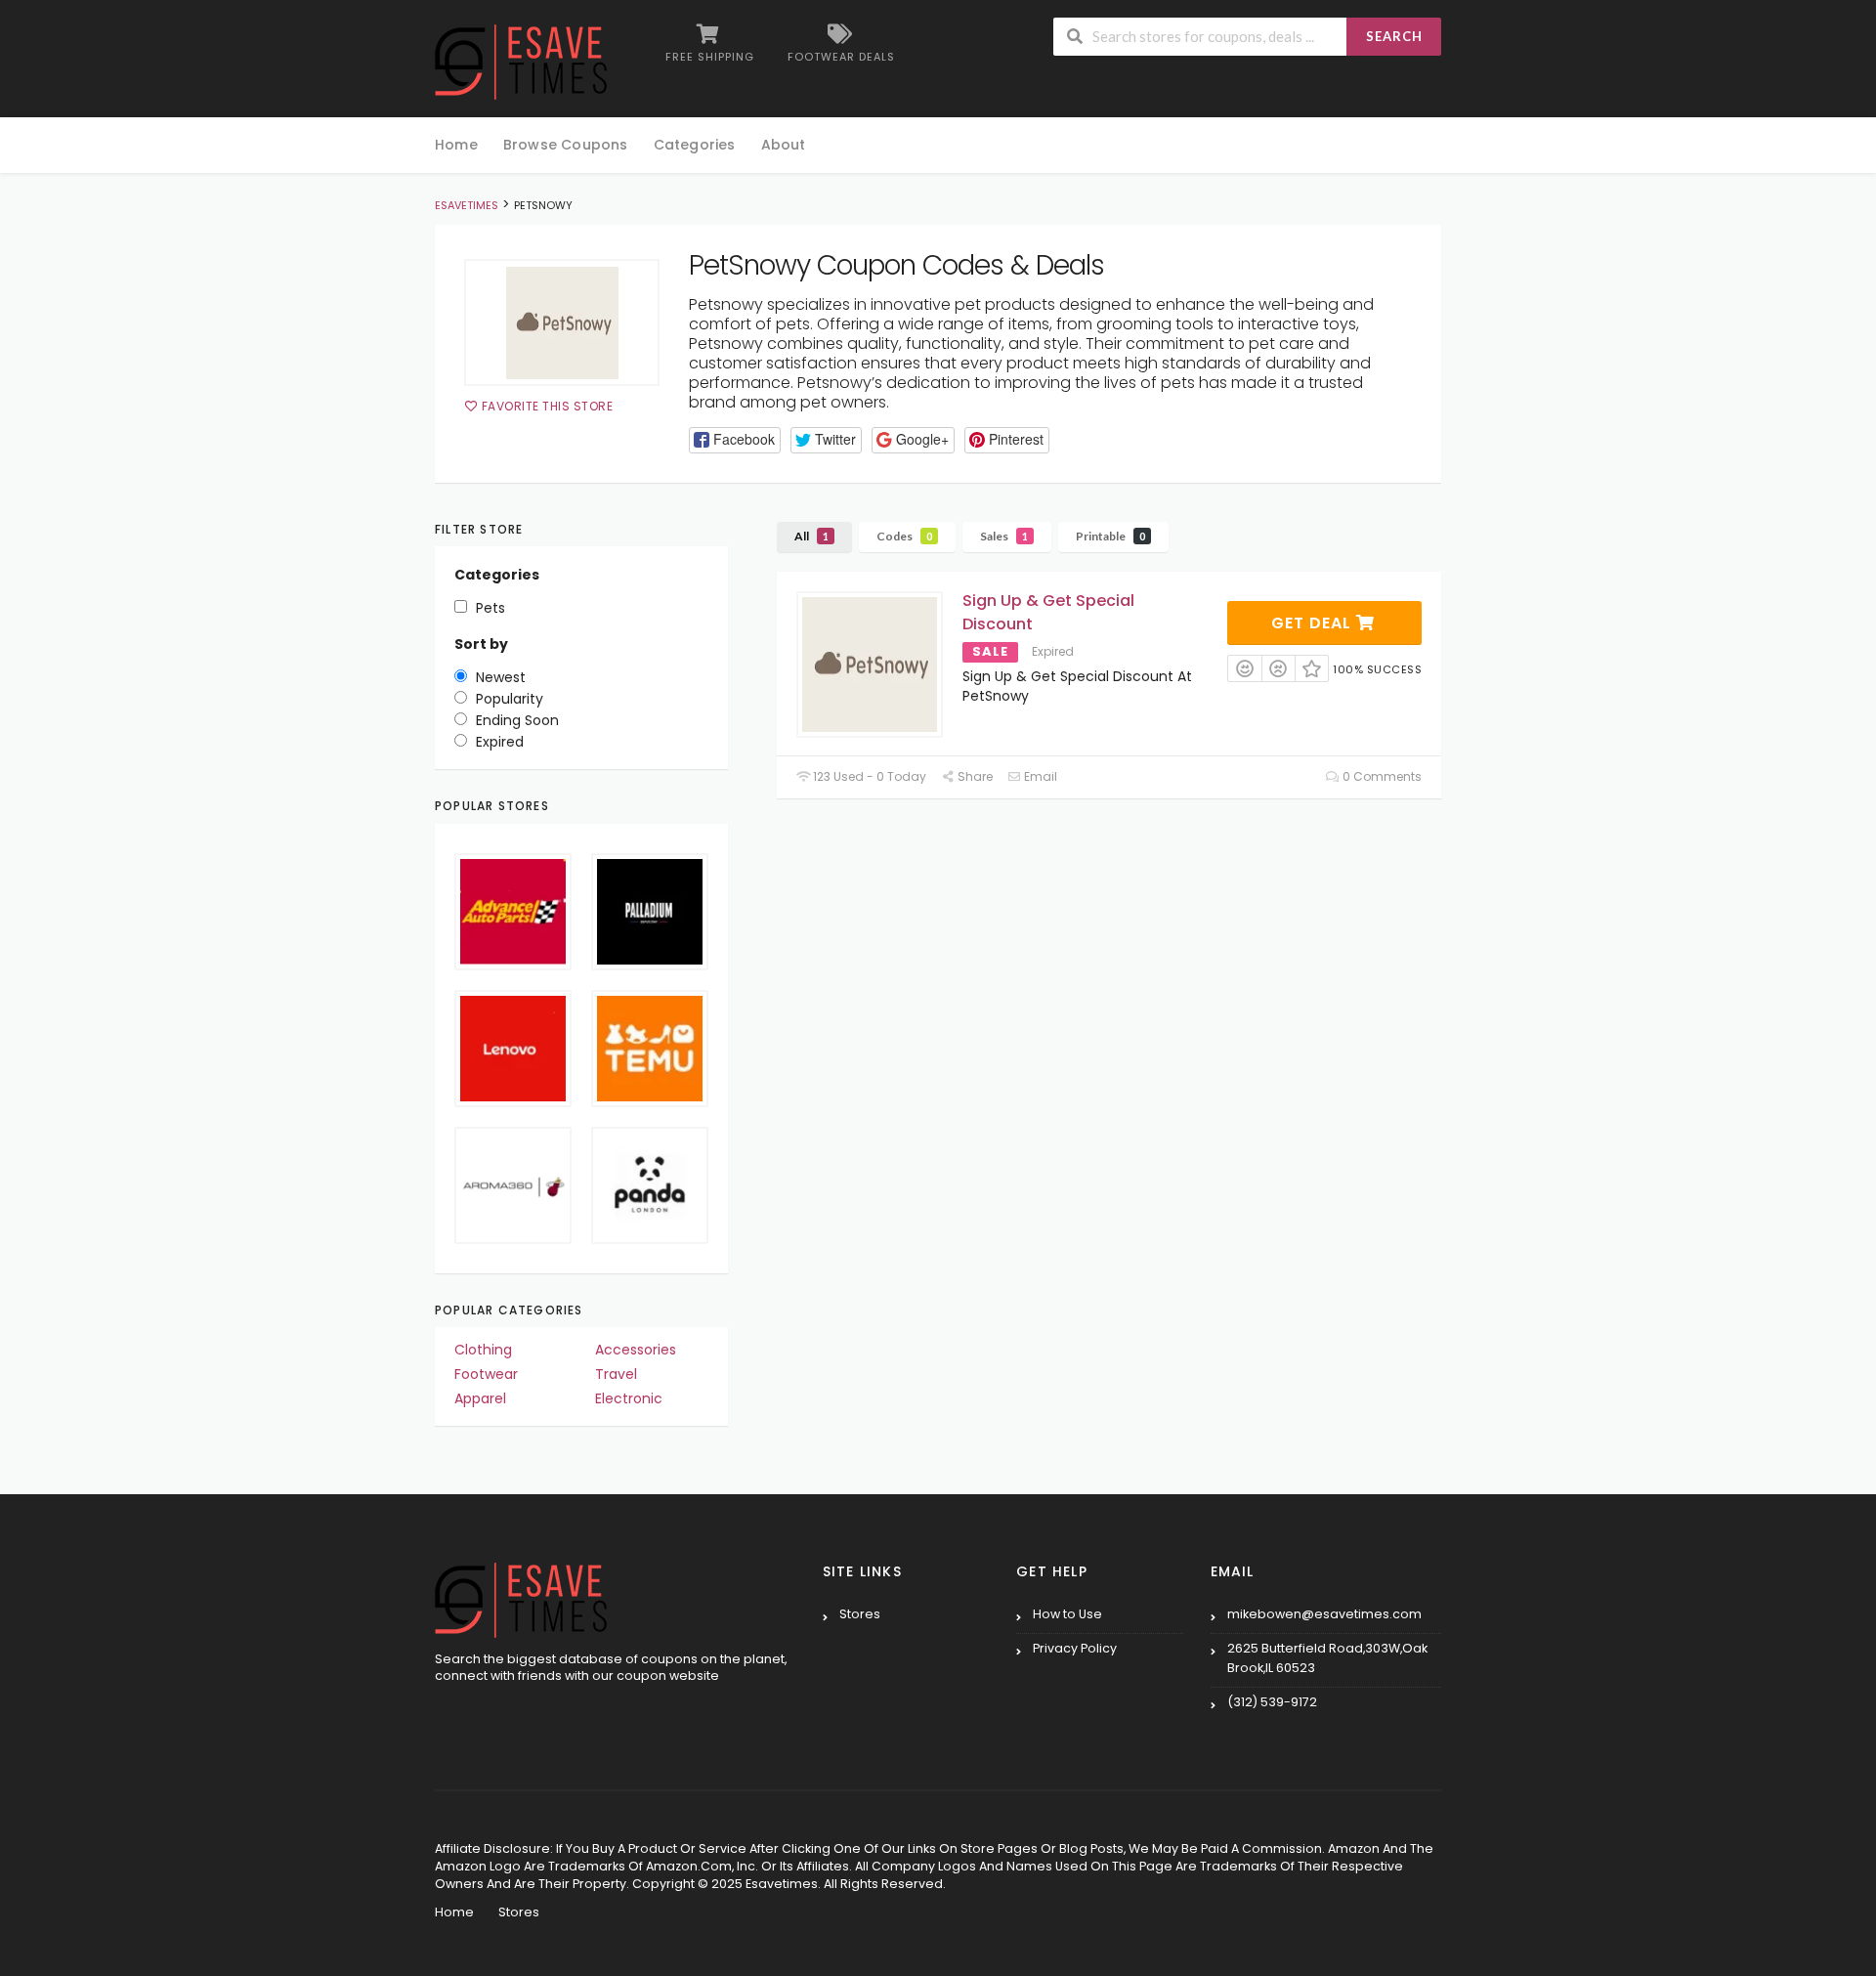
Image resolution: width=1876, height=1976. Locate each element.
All (811, 536)
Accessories (636, 1350)
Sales (1004, 536)
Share (974, 776)
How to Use (1067, 1614)
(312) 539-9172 (1272, 1702)
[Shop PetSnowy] (562, 322)
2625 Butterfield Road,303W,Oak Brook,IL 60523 (1327, 1658)
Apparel (480, 1398)
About (784, 145)
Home (456, 145)
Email (1039, 776)
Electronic (629, 1398)
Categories (695, 145)
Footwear (486, 1374)
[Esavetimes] (521, 61)
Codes (904, 536)
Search (1394, 36)
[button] (735, 440)
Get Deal (1314, 623)
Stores (860, 1614)
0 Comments (1381, 776)
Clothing (483, 1350)
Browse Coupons (566, 145)
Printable (1110, 536)
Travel (616, 1374)
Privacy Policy (1075, 1648)
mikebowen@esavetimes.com (1324, 1614)
